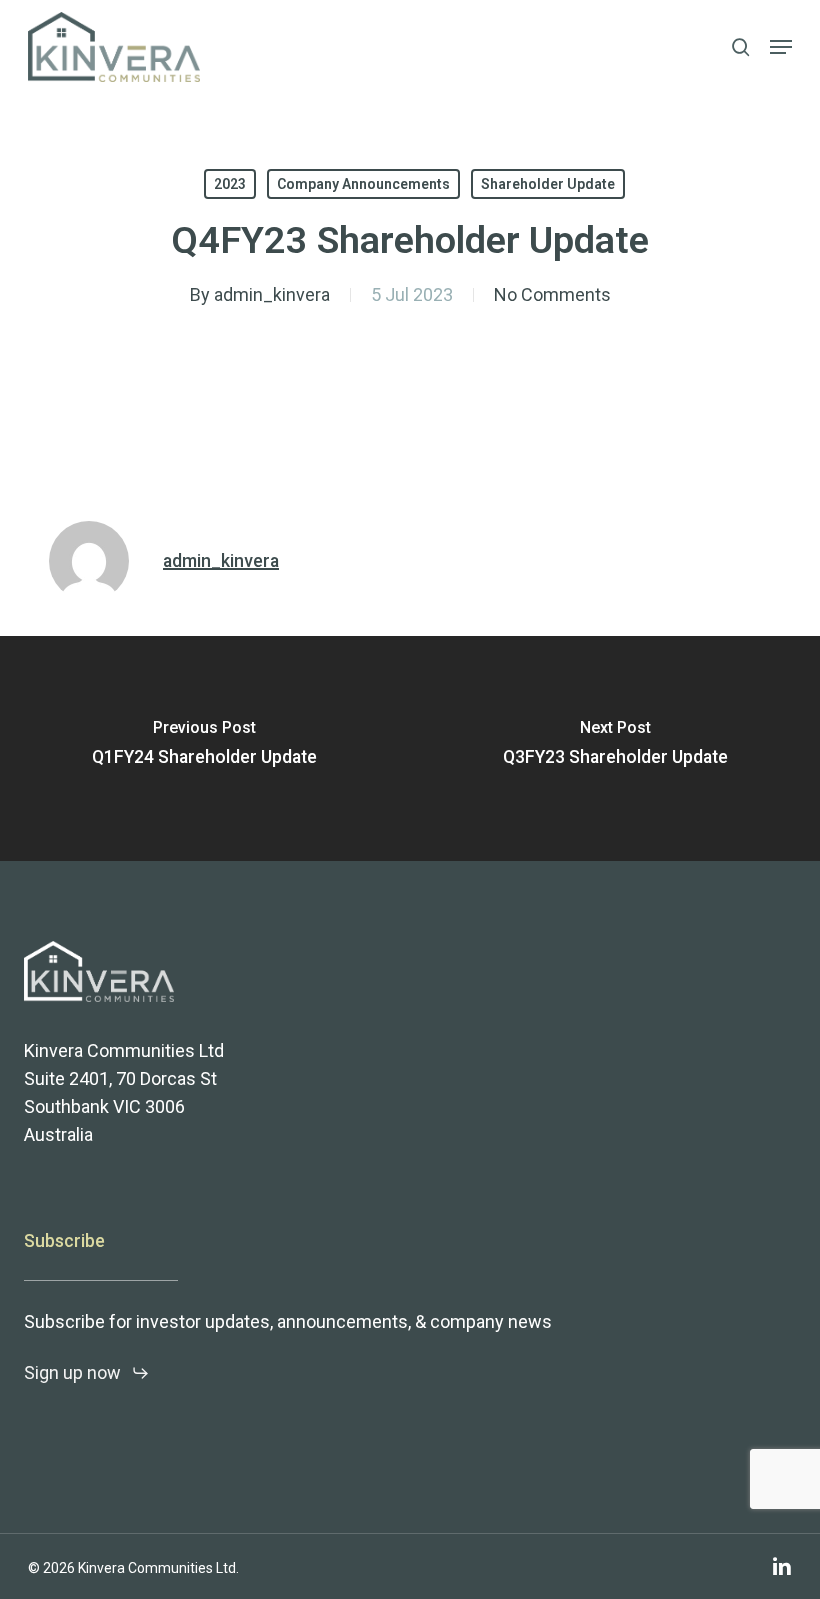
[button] (781, 47)
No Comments (552, 294)
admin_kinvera (272, 294)
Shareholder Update (548, 184)
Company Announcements (363, 184)
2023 (230, 184)
